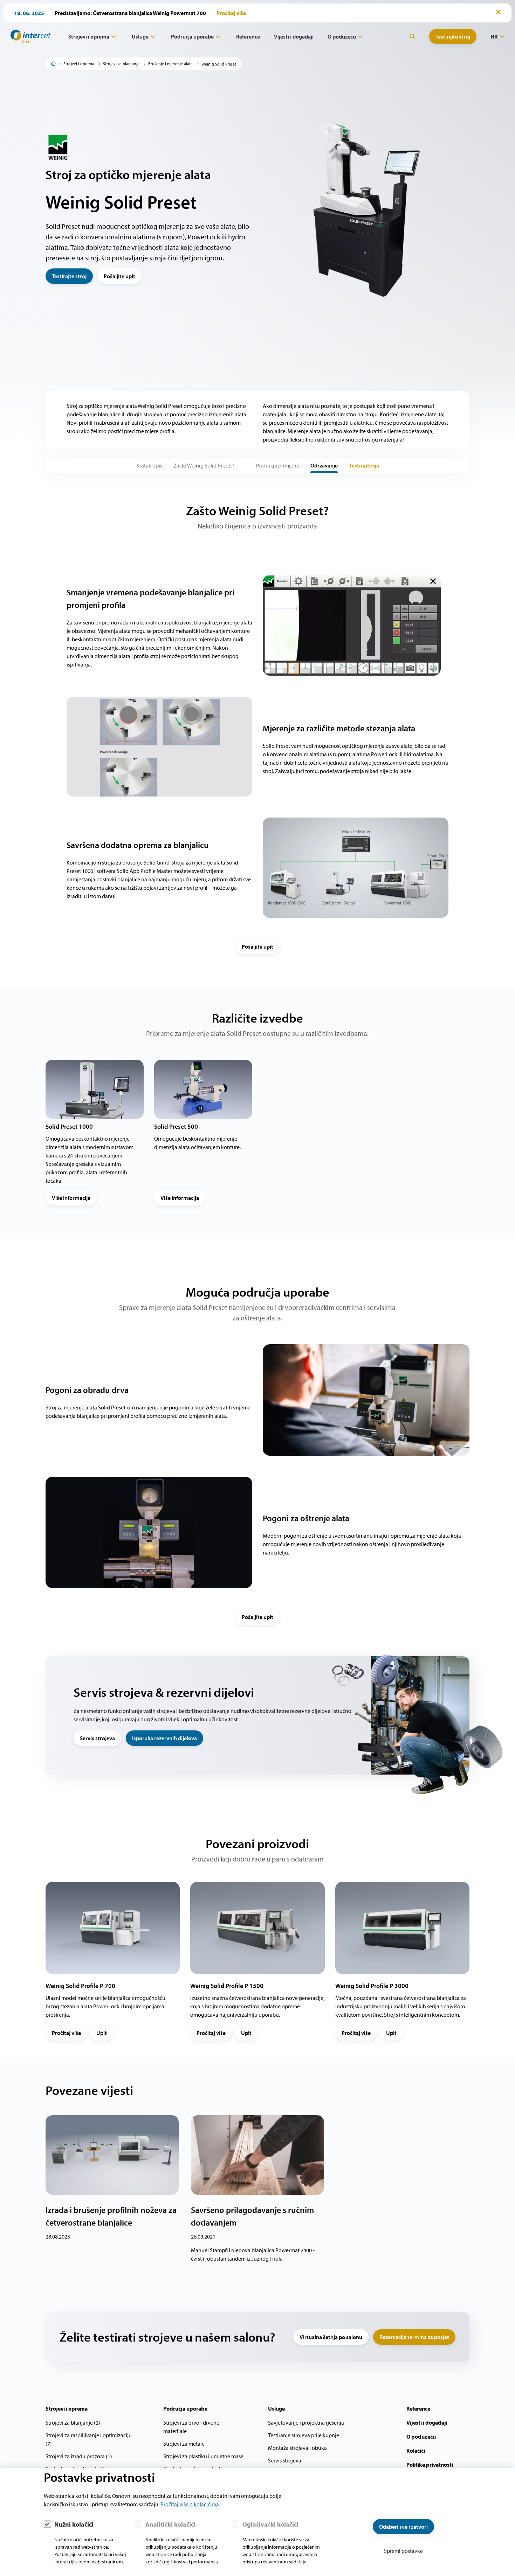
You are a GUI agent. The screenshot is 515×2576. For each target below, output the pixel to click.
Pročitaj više (66, 2033)
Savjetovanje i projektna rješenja (306, 2423)
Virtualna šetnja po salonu (331, 2337)
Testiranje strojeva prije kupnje (304, 2435)
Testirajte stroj (453, 36)
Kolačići (416, 2451)
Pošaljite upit (119, 276)
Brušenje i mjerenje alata (170, 64)
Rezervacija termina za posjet (414, 2337)
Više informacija (71, 1198)
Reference (248, 36)
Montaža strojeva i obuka (297, 2448)
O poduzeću (342, 36)
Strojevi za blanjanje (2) (73, 2423)
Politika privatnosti (430, 2465)
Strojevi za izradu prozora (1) (79, 2456)
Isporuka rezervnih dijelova (164, 1738)
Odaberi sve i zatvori (403, 2527)
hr (494, 36)
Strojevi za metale (184, 2444)
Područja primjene (278, 465)
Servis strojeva (97, 1738)
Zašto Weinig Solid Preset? (204, 465)
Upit (102, 2033)
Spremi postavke (403, 2551)
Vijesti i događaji (294, 36)
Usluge (140, 36)
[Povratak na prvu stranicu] (28, 36)
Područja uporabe (192, 36)
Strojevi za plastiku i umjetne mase (203, 2456)
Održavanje (324, 465)
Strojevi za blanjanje (121, 64)
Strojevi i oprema (89, 36)
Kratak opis (149, 465)
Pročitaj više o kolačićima (190, 2504)
